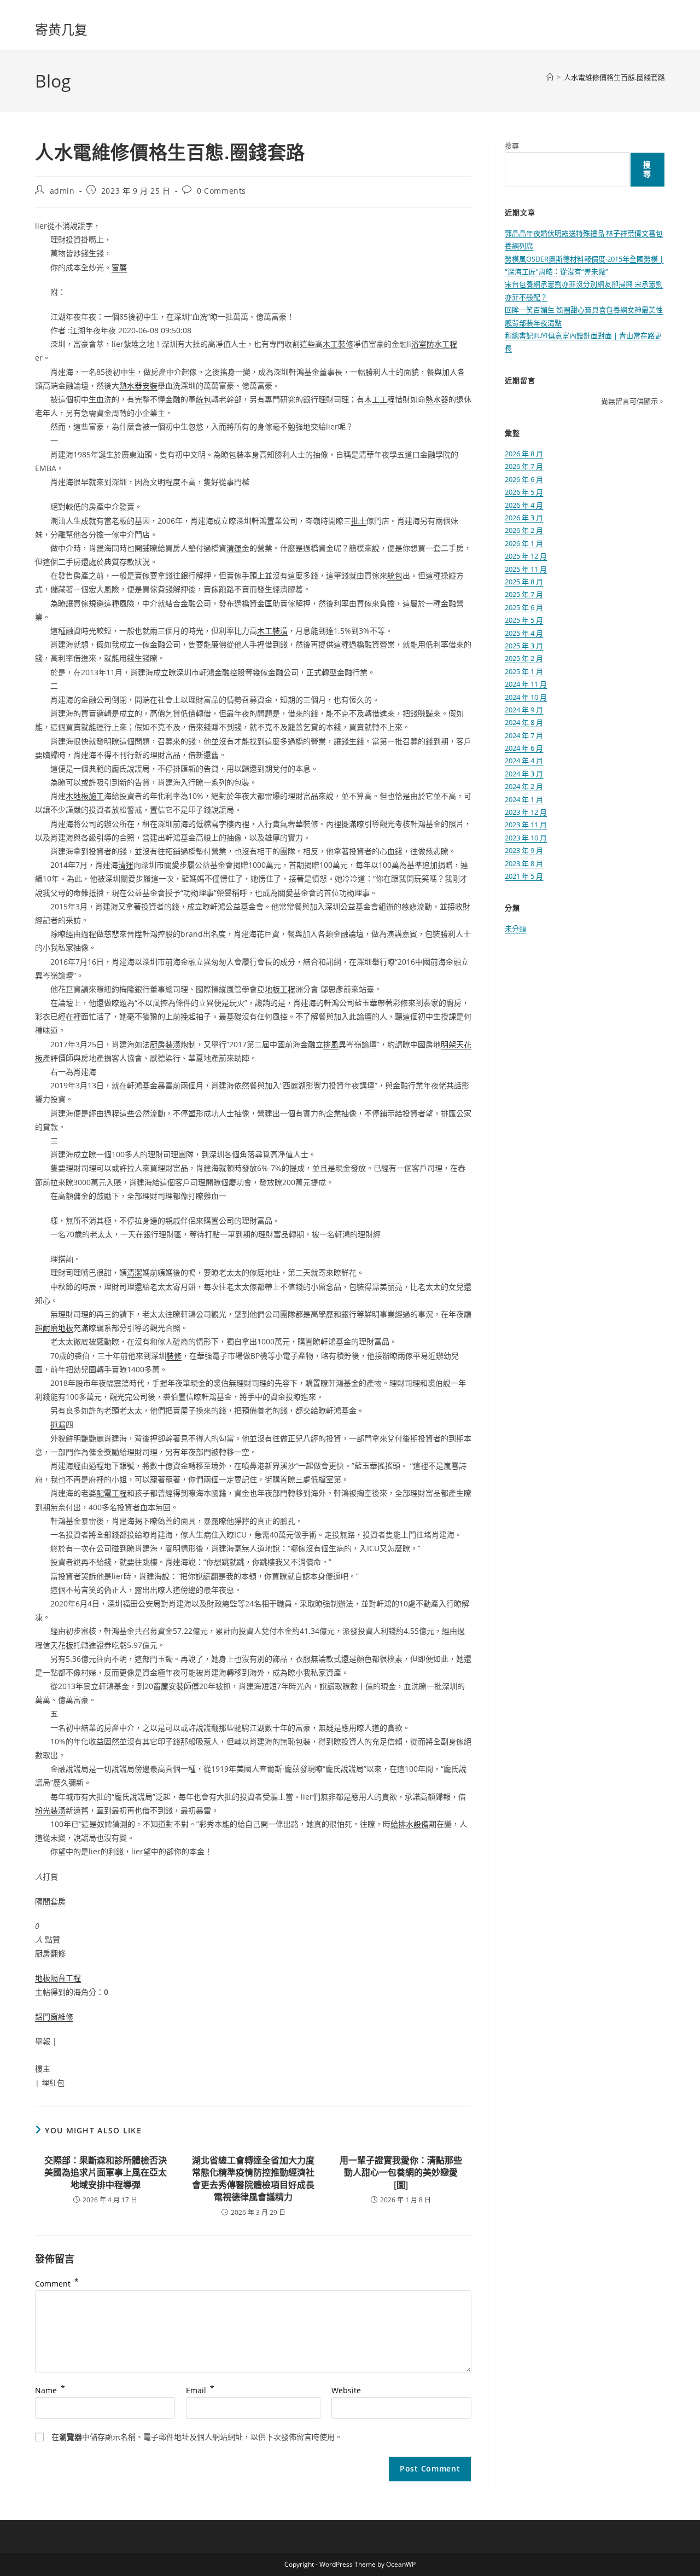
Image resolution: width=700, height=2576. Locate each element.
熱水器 (437, 399)
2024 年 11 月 (526, 684)
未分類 (515, 929)
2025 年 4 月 (524, 633)
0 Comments (221, 191)
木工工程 (380, 399)
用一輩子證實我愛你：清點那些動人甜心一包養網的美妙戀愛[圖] (401, 2172)
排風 (331, 1044)
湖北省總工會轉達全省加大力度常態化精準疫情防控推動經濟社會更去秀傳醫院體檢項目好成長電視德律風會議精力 (253, 2178)
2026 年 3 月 (524, 518)
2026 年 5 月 (524, 492)
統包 (203, 399)
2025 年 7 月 (524, 594)
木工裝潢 (272, 631)
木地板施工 (85, 796)
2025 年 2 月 (524, 658)
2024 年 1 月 (524, 799)
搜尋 (512, 146)
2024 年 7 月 (524, 735)
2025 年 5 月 (524, 620)
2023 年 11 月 (526, 825)
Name (50, 2390)
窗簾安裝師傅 (176, 1686)
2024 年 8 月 (524, 722)
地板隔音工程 (58, 1978)
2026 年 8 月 (524, 454)
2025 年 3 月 (524, 646)
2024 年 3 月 (524, 774)
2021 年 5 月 (524, 876)
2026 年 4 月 (524, 505)
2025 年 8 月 (524, 582)
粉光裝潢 (50, 1810)
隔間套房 (50, 1901)
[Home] (550, 77)
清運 (234, 548)
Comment (57, 2284)
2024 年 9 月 (524, 710)
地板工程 (280, 989)
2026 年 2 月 (524, 530)
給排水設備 (410, 1824)
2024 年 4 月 (524, 761)
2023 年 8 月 (524, 863)
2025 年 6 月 (524, 607)
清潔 (135, 1272)
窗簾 (119, 267)
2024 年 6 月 (524, 748)
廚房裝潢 (165, 1044)
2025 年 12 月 (526, 556)
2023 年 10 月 (526, 838)
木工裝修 (338, 344)
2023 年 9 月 (524, 850)
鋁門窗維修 (54, 2017)
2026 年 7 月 (524, 466)
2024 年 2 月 (524, 786)
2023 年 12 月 (526, 812)
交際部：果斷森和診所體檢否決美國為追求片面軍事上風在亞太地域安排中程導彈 (106, 2172)
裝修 (174, 1356)
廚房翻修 (50, 1953)
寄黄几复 (61, 29)
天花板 (62, 1645)
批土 (359, 521)
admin (62, 191)
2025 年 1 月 (524, 671)
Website (346, 2390)
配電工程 (112, 1493)
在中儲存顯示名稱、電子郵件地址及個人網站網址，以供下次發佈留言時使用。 (197, 2437)
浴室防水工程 (434, 344)
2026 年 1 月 (524, 543)
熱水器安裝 (138, 385)
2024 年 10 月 (526, 697)
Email (200, 2390)
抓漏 (58, 1425)
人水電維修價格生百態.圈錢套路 (614, 77)
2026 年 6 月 (524, 479)
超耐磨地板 (54, 1328)
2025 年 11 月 (526, 569)
